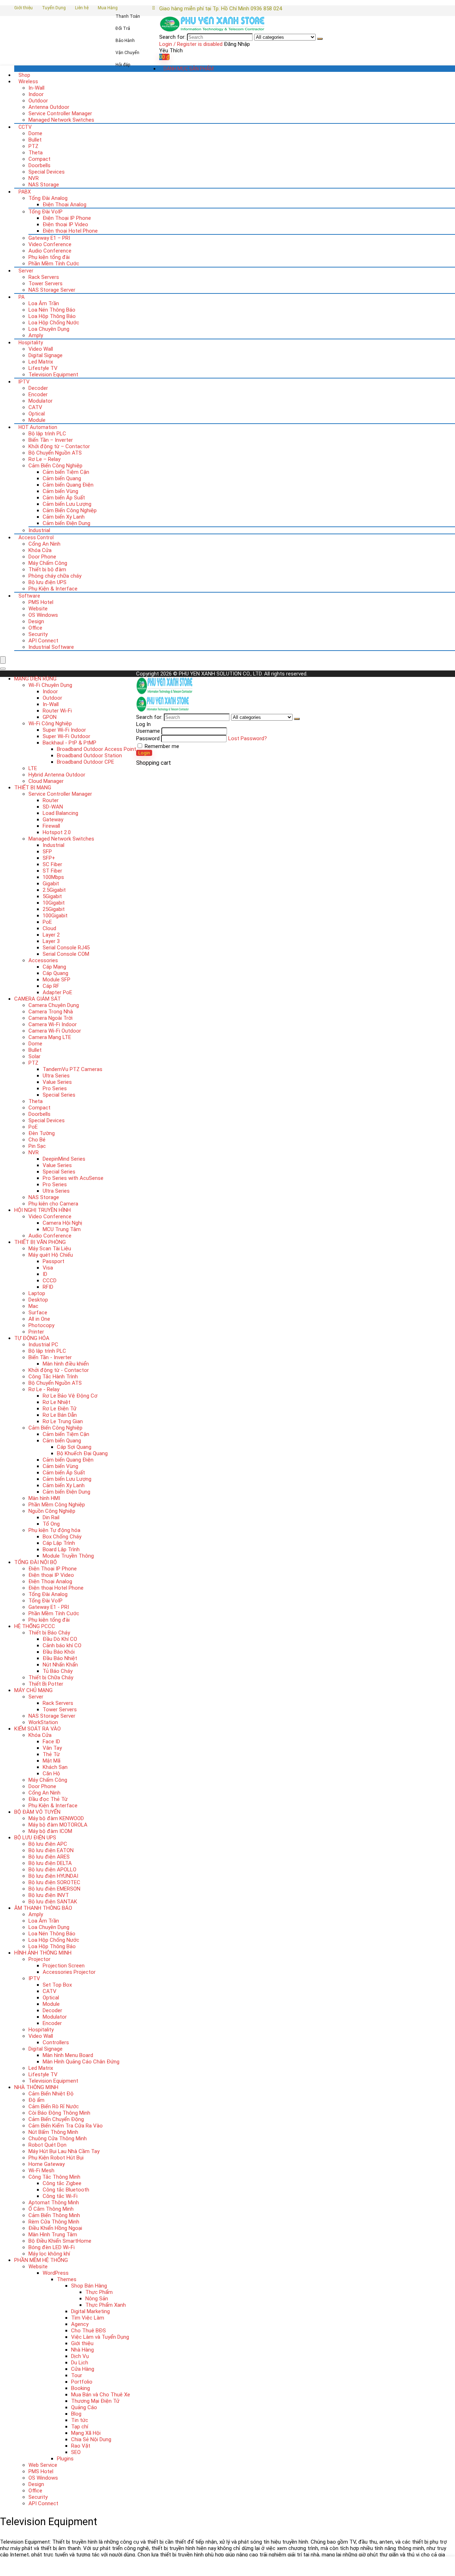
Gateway (53, 820)
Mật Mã (52, 1761)
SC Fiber (52, 864)
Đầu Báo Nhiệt (60, 1658)
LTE (33, 768)
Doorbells (39, 165)
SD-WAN (53, 807)
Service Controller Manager (60, 113)
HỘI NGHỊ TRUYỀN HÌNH (42, 1210)
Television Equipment (53, 375)
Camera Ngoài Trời (50, 1018)
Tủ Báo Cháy (58, 1671)
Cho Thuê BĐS (89, 2331)
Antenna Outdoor (49, 107)
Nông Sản (97, 2299)
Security (38, 634)
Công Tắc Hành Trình (53, 1377)
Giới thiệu (23, 8)
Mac (33, 1306)
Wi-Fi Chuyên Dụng (50, 685)
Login (144, 753)
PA (22, 297)
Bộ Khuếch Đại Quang (82, 1453)
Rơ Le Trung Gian (63, 1421)
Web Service (43, 2465)
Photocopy (41, 1325)
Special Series (59, 1095)
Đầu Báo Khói (59, 1652)
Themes (67, 2279)
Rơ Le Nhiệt (57, 1402)
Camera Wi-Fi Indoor (53, 1024)
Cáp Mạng (54, 967)
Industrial (39, 530)
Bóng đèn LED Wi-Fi (52, 2247)
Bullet (35, 140)
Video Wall (41, 349)
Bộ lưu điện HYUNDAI (53, 1876)
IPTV (24, 382)
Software (29, 596)
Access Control (36, 537)
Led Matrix (41, 362)
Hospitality (31, 343)
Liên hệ (82, 8)
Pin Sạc (37, 1146)
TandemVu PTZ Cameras (73, 1069)
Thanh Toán (128, 16)
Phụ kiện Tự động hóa (54, 1530)
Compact (39, 159)
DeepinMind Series (64, 1159)
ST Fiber (52, 871)
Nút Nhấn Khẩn (60, 1665)
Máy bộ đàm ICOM (50, 1831)
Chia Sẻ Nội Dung (91, 2439)
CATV (35, 407)
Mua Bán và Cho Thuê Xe (101, 2395)
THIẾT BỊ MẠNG (33, 788)
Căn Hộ (51, 1774)
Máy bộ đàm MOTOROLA (58, 1825)
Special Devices (47, 172)
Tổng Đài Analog (48, 198)
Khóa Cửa (40, 550)
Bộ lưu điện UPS (47, 582)
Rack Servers (44, 277)
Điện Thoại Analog (65, 205)
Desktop (38, 1300)
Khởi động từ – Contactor (59, 446)
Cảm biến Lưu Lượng (67, 504)
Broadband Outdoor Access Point (97, 749)
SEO (76, 2452)
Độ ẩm (36, 2100)
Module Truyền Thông (68, 1556)
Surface (38, 1313)
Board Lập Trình (61, 1549)
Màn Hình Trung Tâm (53, 2235)
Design (36, 621)
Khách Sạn (55, 1767)
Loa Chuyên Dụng (49, 329)
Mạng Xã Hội (86, 2433)
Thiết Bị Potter (46, 1684)
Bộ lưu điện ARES (49, 1857)
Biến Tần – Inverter (51, 440)
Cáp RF (51, 986)
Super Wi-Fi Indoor (64, 730)
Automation (38, 427)
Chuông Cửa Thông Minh (58, 2138)
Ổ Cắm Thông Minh (51, 2209)
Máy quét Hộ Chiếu (51, 1255)
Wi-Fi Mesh (41, 2170)
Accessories (43, 960)
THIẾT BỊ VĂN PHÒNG (40, 1242)
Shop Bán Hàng (89, 2286)
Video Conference (50, 244)
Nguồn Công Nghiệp (52, 1511)
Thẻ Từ (51, 1754)
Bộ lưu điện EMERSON (54, 1889)
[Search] (320, 39)
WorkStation (43, 1722)
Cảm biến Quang (62, 478)
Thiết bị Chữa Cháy (51, 1677)
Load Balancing (60, 813)
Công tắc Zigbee (62, 2183)
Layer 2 (51, 935)
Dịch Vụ (80, 2356)
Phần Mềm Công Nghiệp (57, 1505)
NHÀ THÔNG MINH (36, 2087)
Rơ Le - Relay (44, 1389)
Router (51, 800)
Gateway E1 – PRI (49, 238)
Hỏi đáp (123, 65)
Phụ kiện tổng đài (49, 257)
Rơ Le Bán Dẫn (60, 1415)
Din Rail (51, 1517)
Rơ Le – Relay (44, 459)
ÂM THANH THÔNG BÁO (43, 1908)
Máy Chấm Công (48, 563)
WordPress (56, 2273)
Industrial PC (43, 1345)
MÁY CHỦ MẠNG (33, 1690)
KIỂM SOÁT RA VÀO (38, 1729)
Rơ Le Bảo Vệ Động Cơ (70, 1396)
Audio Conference (50, 251)
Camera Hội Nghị (62, 1223)
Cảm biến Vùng (60, 491)
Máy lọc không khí (49, 2254)
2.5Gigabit (54, 890)
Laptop (37, 1293)
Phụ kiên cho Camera (53, 1204)
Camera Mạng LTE (50, 1037)
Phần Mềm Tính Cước (54, 264)
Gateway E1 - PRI (49, 1607)
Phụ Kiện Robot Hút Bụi (56, 2158)
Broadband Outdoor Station (89, 756)
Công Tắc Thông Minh (54, 2177)
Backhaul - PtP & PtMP (69, 743)
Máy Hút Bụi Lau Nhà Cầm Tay (64, 2151)
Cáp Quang (55, 973)
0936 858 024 (266, 9)
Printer (36, 1332)
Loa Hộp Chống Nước (54, 323)
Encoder (38, 394)
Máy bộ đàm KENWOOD (56, 1818)
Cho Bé (37, 1140)
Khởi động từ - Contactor (59, 1370)
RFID (48, 1287)
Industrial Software (51, 647)
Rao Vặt (81, 2446)
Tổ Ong (51, 1524)
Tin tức (80, 2420)
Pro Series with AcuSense (73, 1178)
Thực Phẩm (99, 2292)
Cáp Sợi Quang (74, 1447)
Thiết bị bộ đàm (47, 569)
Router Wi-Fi (57, 711)
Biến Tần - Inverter (50, 1357)
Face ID (51, 1742)
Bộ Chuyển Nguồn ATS (55, 453)
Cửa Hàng (83, 2369)
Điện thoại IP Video (65, 224)
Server (26, 271)
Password (148, 738)
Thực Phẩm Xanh (106, 2305)
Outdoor (38, 101)
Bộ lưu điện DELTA (50, 1863)
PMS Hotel (41, 602)
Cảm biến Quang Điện (68, 485)
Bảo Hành (125, 41)
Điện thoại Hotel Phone (70, 231)
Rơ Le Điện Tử (60, 1409)
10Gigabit (54, 903)
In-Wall (36, 88)
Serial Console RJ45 (66, 948)
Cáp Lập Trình (59, 1543)
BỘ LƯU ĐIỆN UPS (35, 1838)
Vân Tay (52, 1748)
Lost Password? (248, 738)
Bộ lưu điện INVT (49, 1895)
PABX (25, 192)
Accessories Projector (69, 1972)
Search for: (172, 37)
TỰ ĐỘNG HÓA (32, 1338)
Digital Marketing (90, 2311)
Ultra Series (56, 1076)
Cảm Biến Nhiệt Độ (51, 2094)
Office (35, 628)
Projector (39, 1959)
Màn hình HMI (44, 1498)
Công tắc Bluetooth (66, 2190)
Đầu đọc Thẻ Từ (48, 1799)
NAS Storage (44, 185)
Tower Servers (45, 283)
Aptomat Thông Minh (54, 2203)
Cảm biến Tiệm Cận (66, 472)
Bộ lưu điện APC (48, 1844)
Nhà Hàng (82, 2350)
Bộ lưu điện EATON (51, 1850)
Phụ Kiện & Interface (53, 589)
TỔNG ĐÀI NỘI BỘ (36, 1562)
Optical (37, 414)
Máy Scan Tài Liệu (50, 1249)
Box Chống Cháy (62, 1537)
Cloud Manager (46, 781)
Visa (48, 1268)
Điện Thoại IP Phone (67, 218)
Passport (53, 1261)
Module (37, 420)
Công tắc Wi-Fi (60, 2196)
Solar (34, 1056)
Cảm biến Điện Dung (66, 523)
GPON (50, 717)
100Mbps (53, 877)
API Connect (43, 641)
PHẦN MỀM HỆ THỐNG (41, 2260)
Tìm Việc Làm (88, 2318)
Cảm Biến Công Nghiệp (55, 466)
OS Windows (43, 615)
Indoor (36, 94)
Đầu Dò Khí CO (60, 1639)
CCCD (50, 1281)
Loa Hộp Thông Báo (52, 316)
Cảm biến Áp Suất (64, 498)
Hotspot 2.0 (57, 832)
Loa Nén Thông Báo (52, 310)
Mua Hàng (108, 8)
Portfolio (82, 2382)
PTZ (33, 146)
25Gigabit (54, 909)
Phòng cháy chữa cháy (55, 576)
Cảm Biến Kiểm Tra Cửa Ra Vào (66, 2126)
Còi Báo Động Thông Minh (59, 2113)
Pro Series (55, 1088)
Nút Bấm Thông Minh (53, 2132)
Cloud (49, 928)
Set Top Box (57, 1985)
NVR (34, 178)
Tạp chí (80, 2427)
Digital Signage (45, 355)
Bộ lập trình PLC (47, 434)
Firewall (51, 826)
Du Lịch (80, 2363)
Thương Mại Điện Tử (95, 2401)
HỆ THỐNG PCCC (35, 1626)
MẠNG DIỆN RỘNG (35, 679)
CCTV (25, 127)
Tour (77, 2375)
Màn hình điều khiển (66, 1364)
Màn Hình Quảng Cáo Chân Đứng (81, 2062)
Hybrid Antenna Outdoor (57, 775)
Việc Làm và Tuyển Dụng (100, 2337)
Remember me (161, 746)
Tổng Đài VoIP (45, 212)
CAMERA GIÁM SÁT (38, 999)
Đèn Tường (42, 1133)
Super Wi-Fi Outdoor (66, 736)
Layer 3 (51, 941)
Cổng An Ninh (44, 544)
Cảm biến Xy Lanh (64, 517)
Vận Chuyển (127, 53)
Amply (36, 335)
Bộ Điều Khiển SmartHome (60, 2241)
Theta (36, 153)
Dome (35, 133)
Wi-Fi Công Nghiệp (50, 723)
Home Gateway (47, 2164)
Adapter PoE (57, 992)
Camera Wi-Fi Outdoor (55, 1031)
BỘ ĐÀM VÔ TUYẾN (37, 1812)
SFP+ (49, 858)
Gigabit (51, 884)
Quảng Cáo (84, 2407)
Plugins (65, 2459)
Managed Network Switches (61, 120)
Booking (81, 2388)
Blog (76, 2414)
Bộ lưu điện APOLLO (52, 1870)
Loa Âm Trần (44, 303)
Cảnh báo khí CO (62, 1645)
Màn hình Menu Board (68, 2055)
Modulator (41, 401)
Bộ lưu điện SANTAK (53, 1902)
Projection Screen (64, 1966)
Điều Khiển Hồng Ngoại (55, 2228)
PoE (47, 922)
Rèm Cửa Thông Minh (54, 2222)
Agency (80, 2324)
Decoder (38, 388)
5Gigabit (52, 896)
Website (38, 609)
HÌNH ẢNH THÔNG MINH (43, 1953)
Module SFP (57, 980)
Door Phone (42, 557)
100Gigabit (55, 916)
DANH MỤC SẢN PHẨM (189, 69)
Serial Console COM (66, 954)
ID (45, 1274)
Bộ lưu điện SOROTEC (54, 1882)
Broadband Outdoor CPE (85, 762)
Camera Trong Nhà (51, 1012)
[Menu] (3, 660)
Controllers (56, 2042)
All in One (39, 1319)
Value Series (57, 1082)
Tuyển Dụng (54, 8)
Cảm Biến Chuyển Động (56, 2119)
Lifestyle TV (43, 368)
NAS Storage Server (52, 290)
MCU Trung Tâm (62, 1229)
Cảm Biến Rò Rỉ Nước (54, 2106)
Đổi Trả (123, 28)
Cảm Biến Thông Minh (54, 2215)
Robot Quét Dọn (47, 2145)
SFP (47, 852)
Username (148, 731)
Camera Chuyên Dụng (54, 1005)
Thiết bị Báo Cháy (49, 1633)
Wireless (28, 81)
